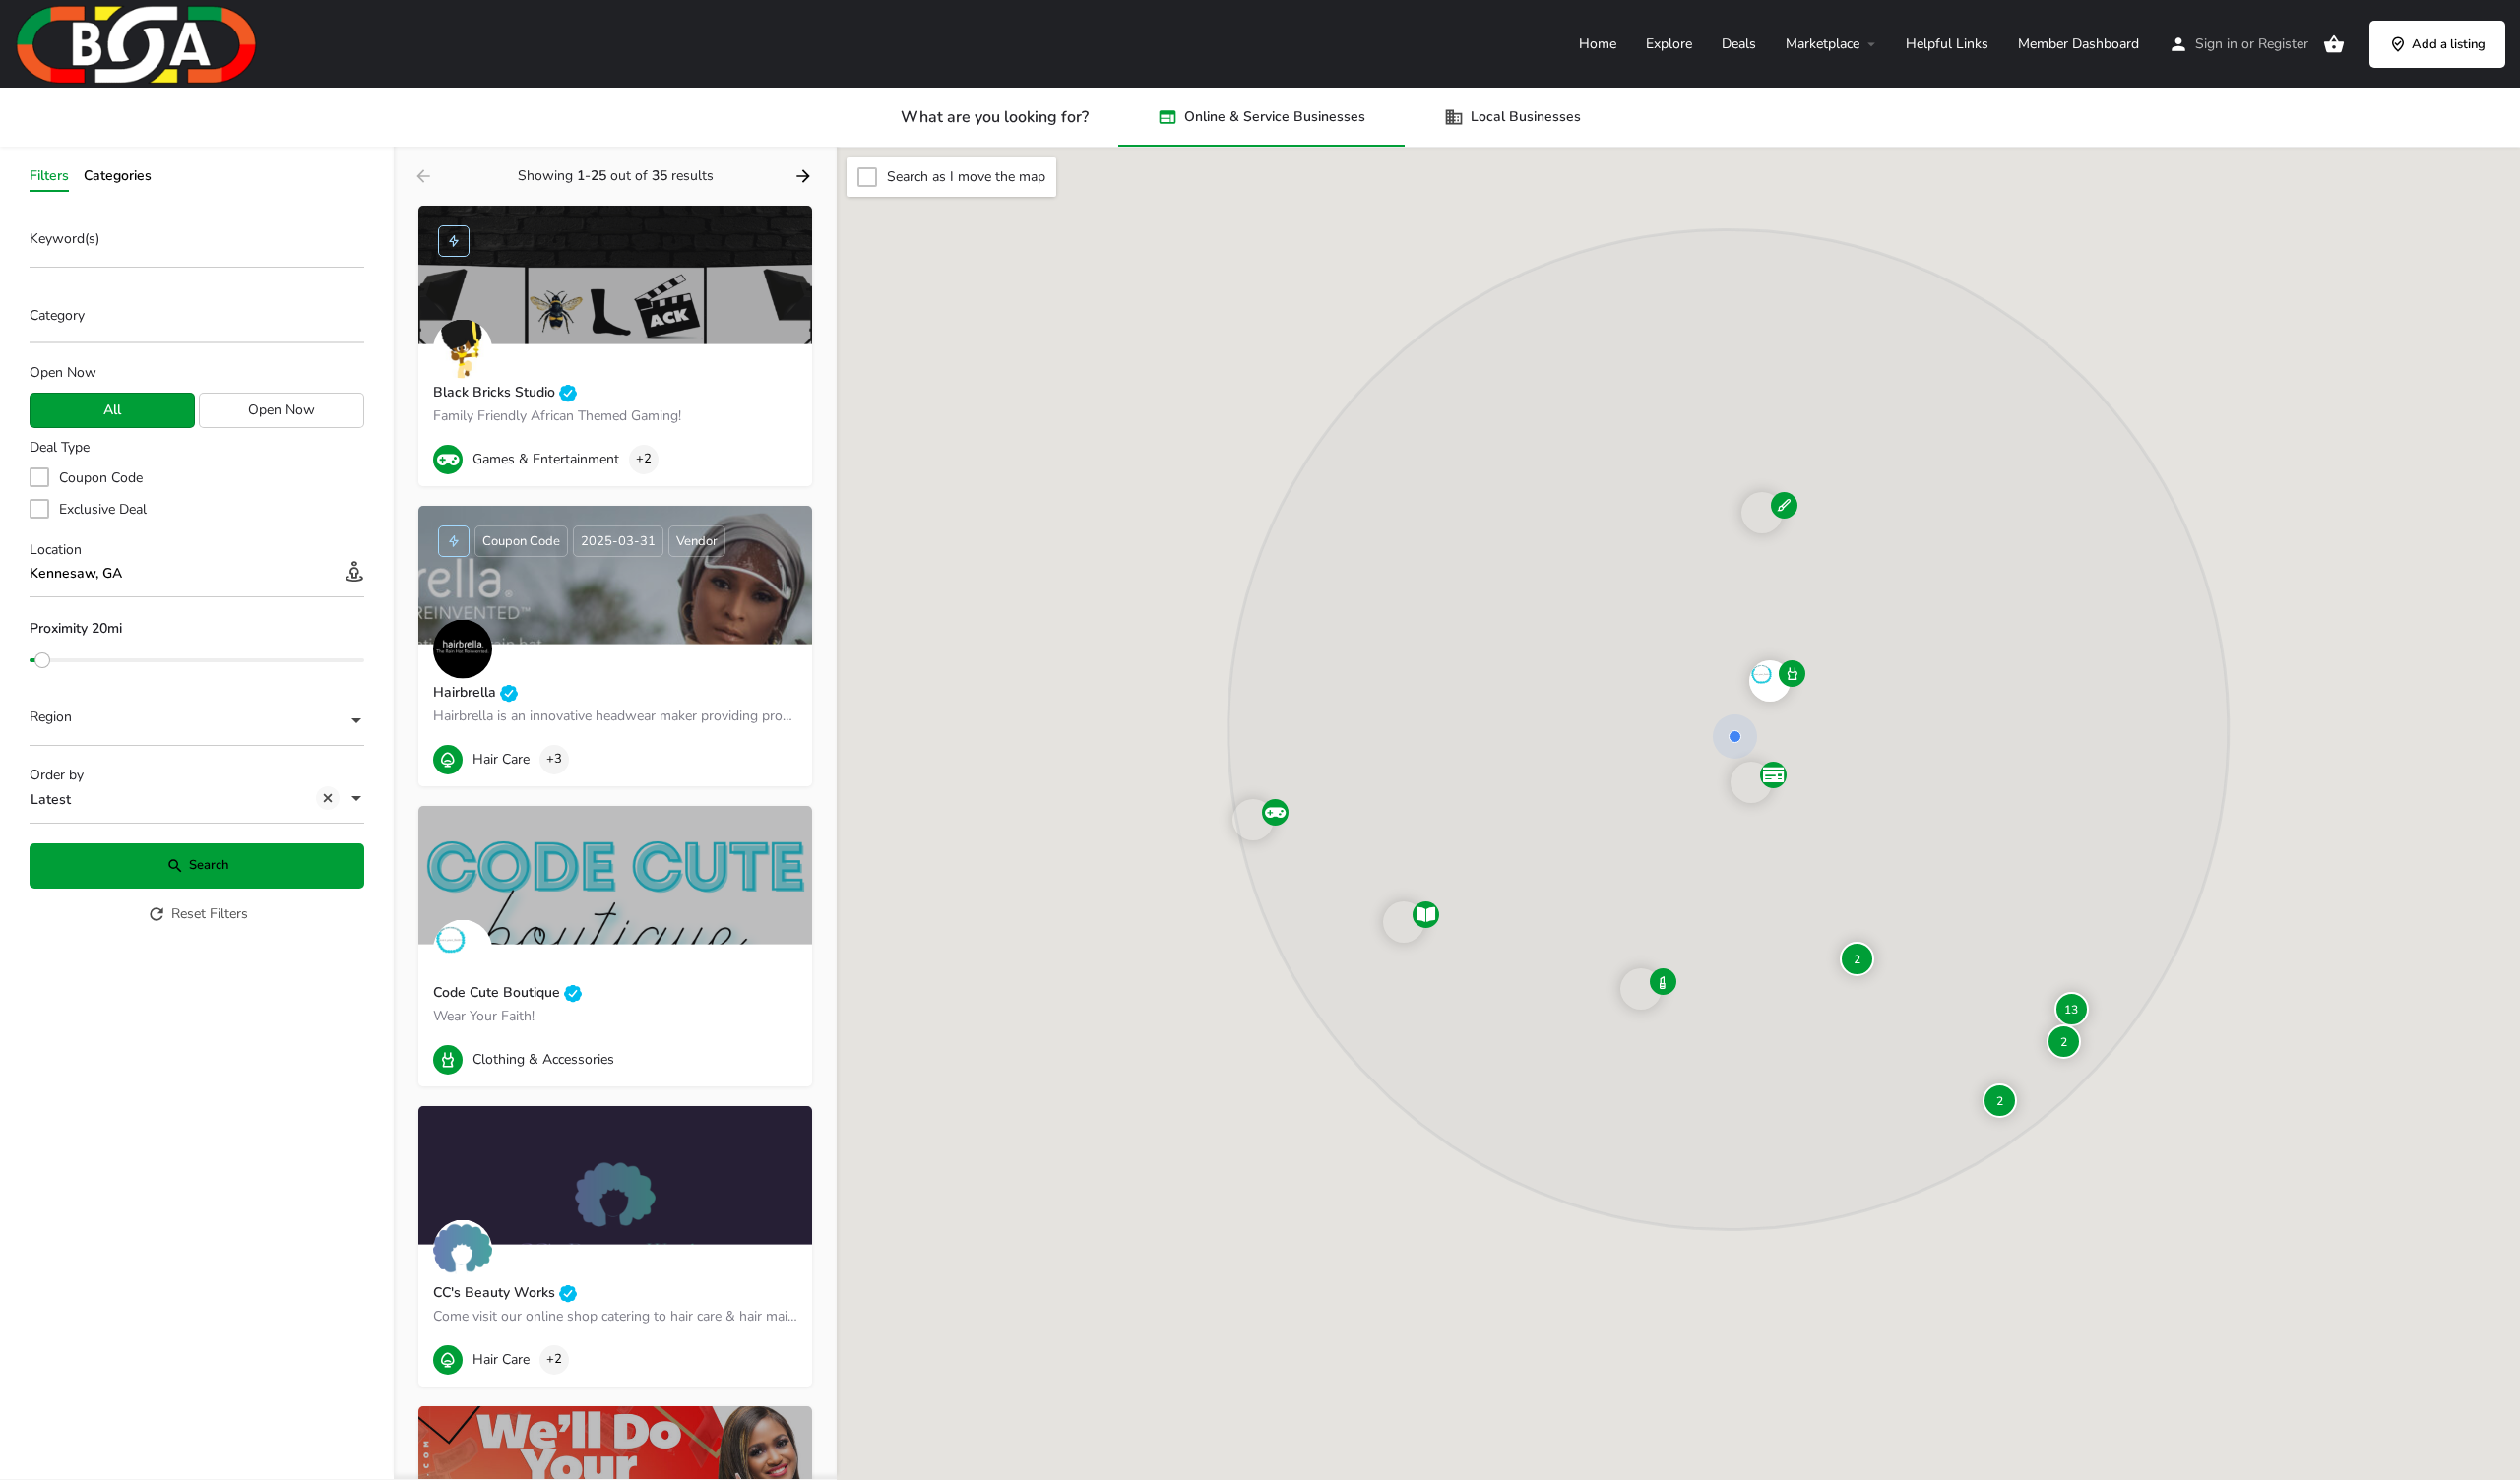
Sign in (2216, 44)
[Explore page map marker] (1253, 820)
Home (1598, 44)
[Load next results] (805, 176)
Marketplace (1823, 44)
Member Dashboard (2079, 44)
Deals (1739, 44)
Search (209, 865)
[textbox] (197, 722)
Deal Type (60, 447)
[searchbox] (194, 317)
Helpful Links (1947, 44)
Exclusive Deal (103, 509)
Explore (1669, 44)
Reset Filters (210, 914)
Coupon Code (101, 478)
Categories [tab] (118, 176)
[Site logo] (139, 43)
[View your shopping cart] (2334, 44)
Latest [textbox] (51, 800)
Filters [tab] (49, 176)
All (112, 410)
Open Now (63, 372)
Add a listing (2449, 44)
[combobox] (197, 321)
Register (2283, 44)
